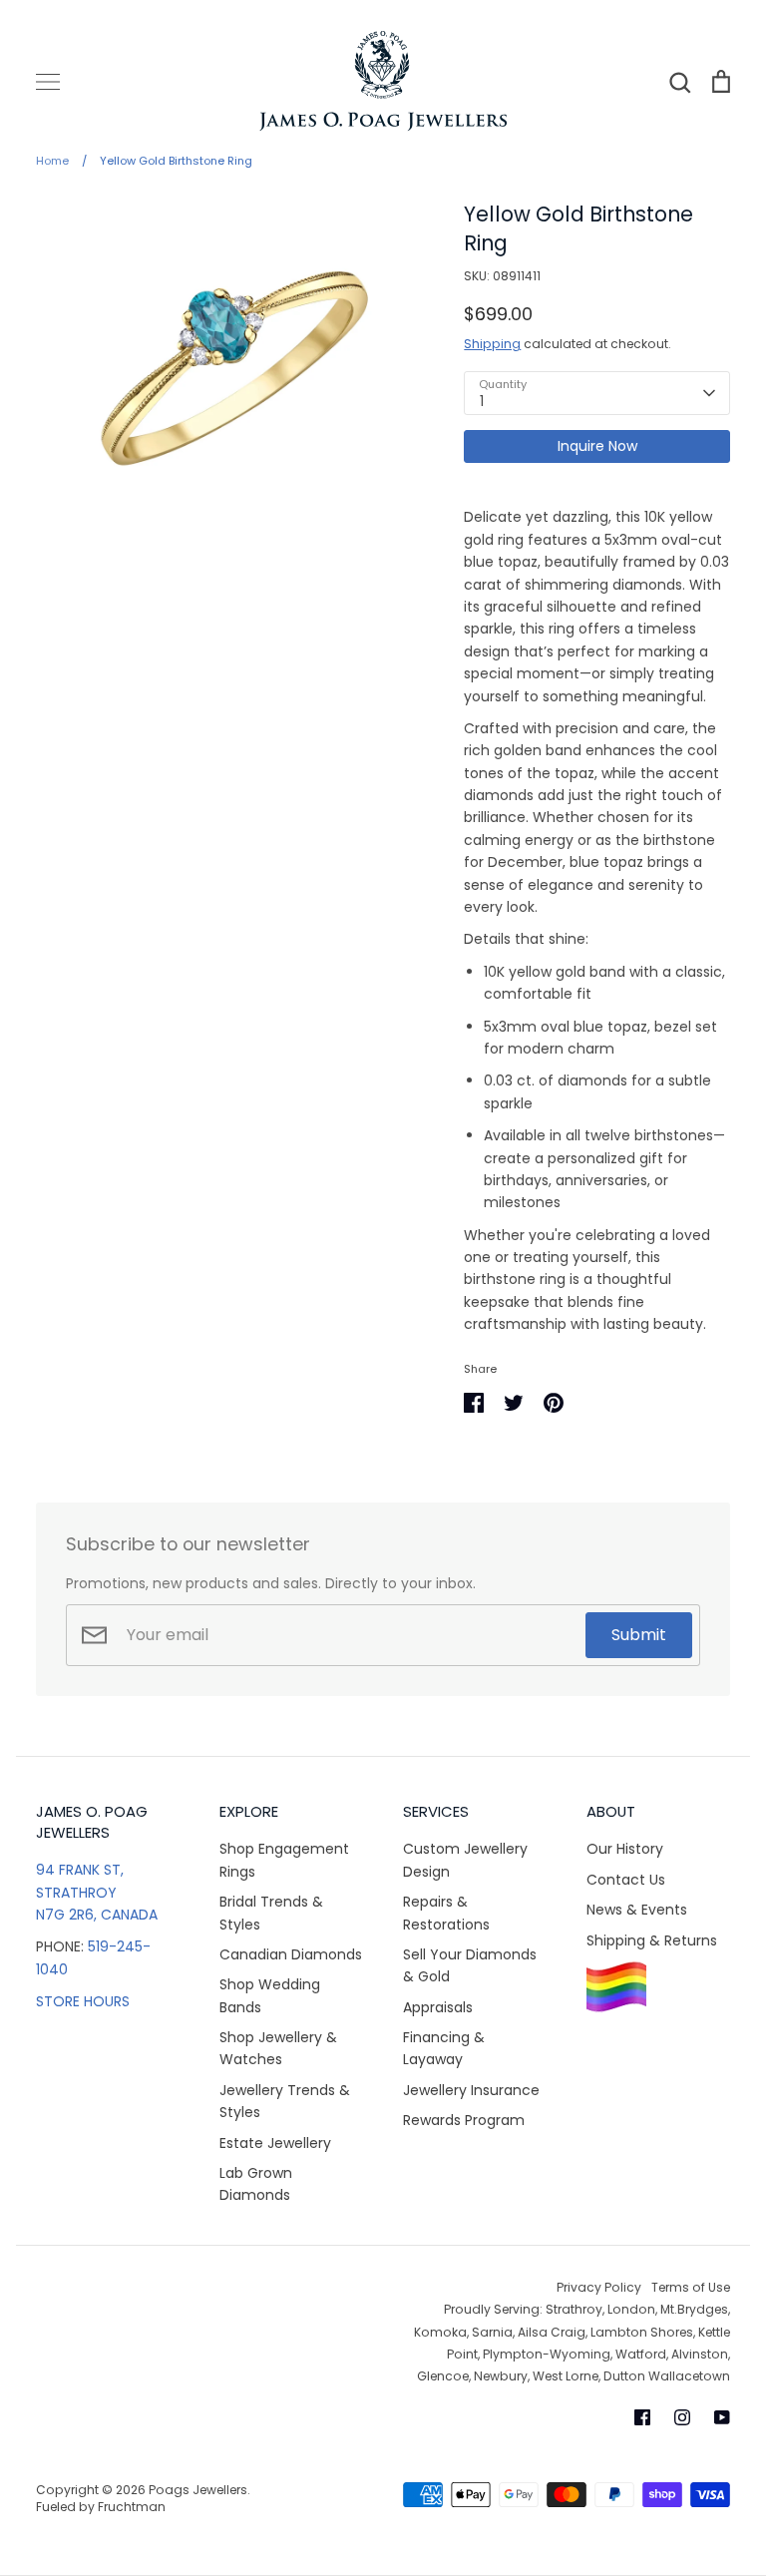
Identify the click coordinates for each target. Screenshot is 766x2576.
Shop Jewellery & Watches (278, 2048)
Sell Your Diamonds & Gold (470, 1965)
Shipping (492, 344)
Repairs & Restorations (446, 1913)
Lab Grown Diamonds (256, 2184)
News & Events (637, 1910)
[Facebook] (642, 2417)
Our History (625, 1849)
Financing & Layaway (444, 2048)
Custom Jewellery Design (465, 1860)
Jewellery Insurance (471, 2090)
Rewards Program (464, 2120)
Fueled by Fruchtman (101, 2507)
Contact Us (626, 1880)
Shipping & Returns (652, 1940)
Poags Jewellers (198, 2490)
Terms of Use (691, 2287)
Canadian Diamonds (291, 1954)
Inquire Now (597, 446)
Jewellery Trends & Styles (285, 2101)
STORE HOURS (83, 2001)
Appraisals (438, 2007)
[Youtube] (722, 2417)
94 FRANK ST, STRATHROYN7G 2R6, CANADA (97, 1892)
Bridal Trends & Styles (271, 1913)
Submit (639, 1635)
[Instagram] (682, 2417)
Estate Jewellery (275, 2143)
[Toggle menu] (48, 82)
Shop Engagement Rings (284, 1860)
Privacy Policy (599, 2287)
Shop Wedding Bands (270, 1995)
